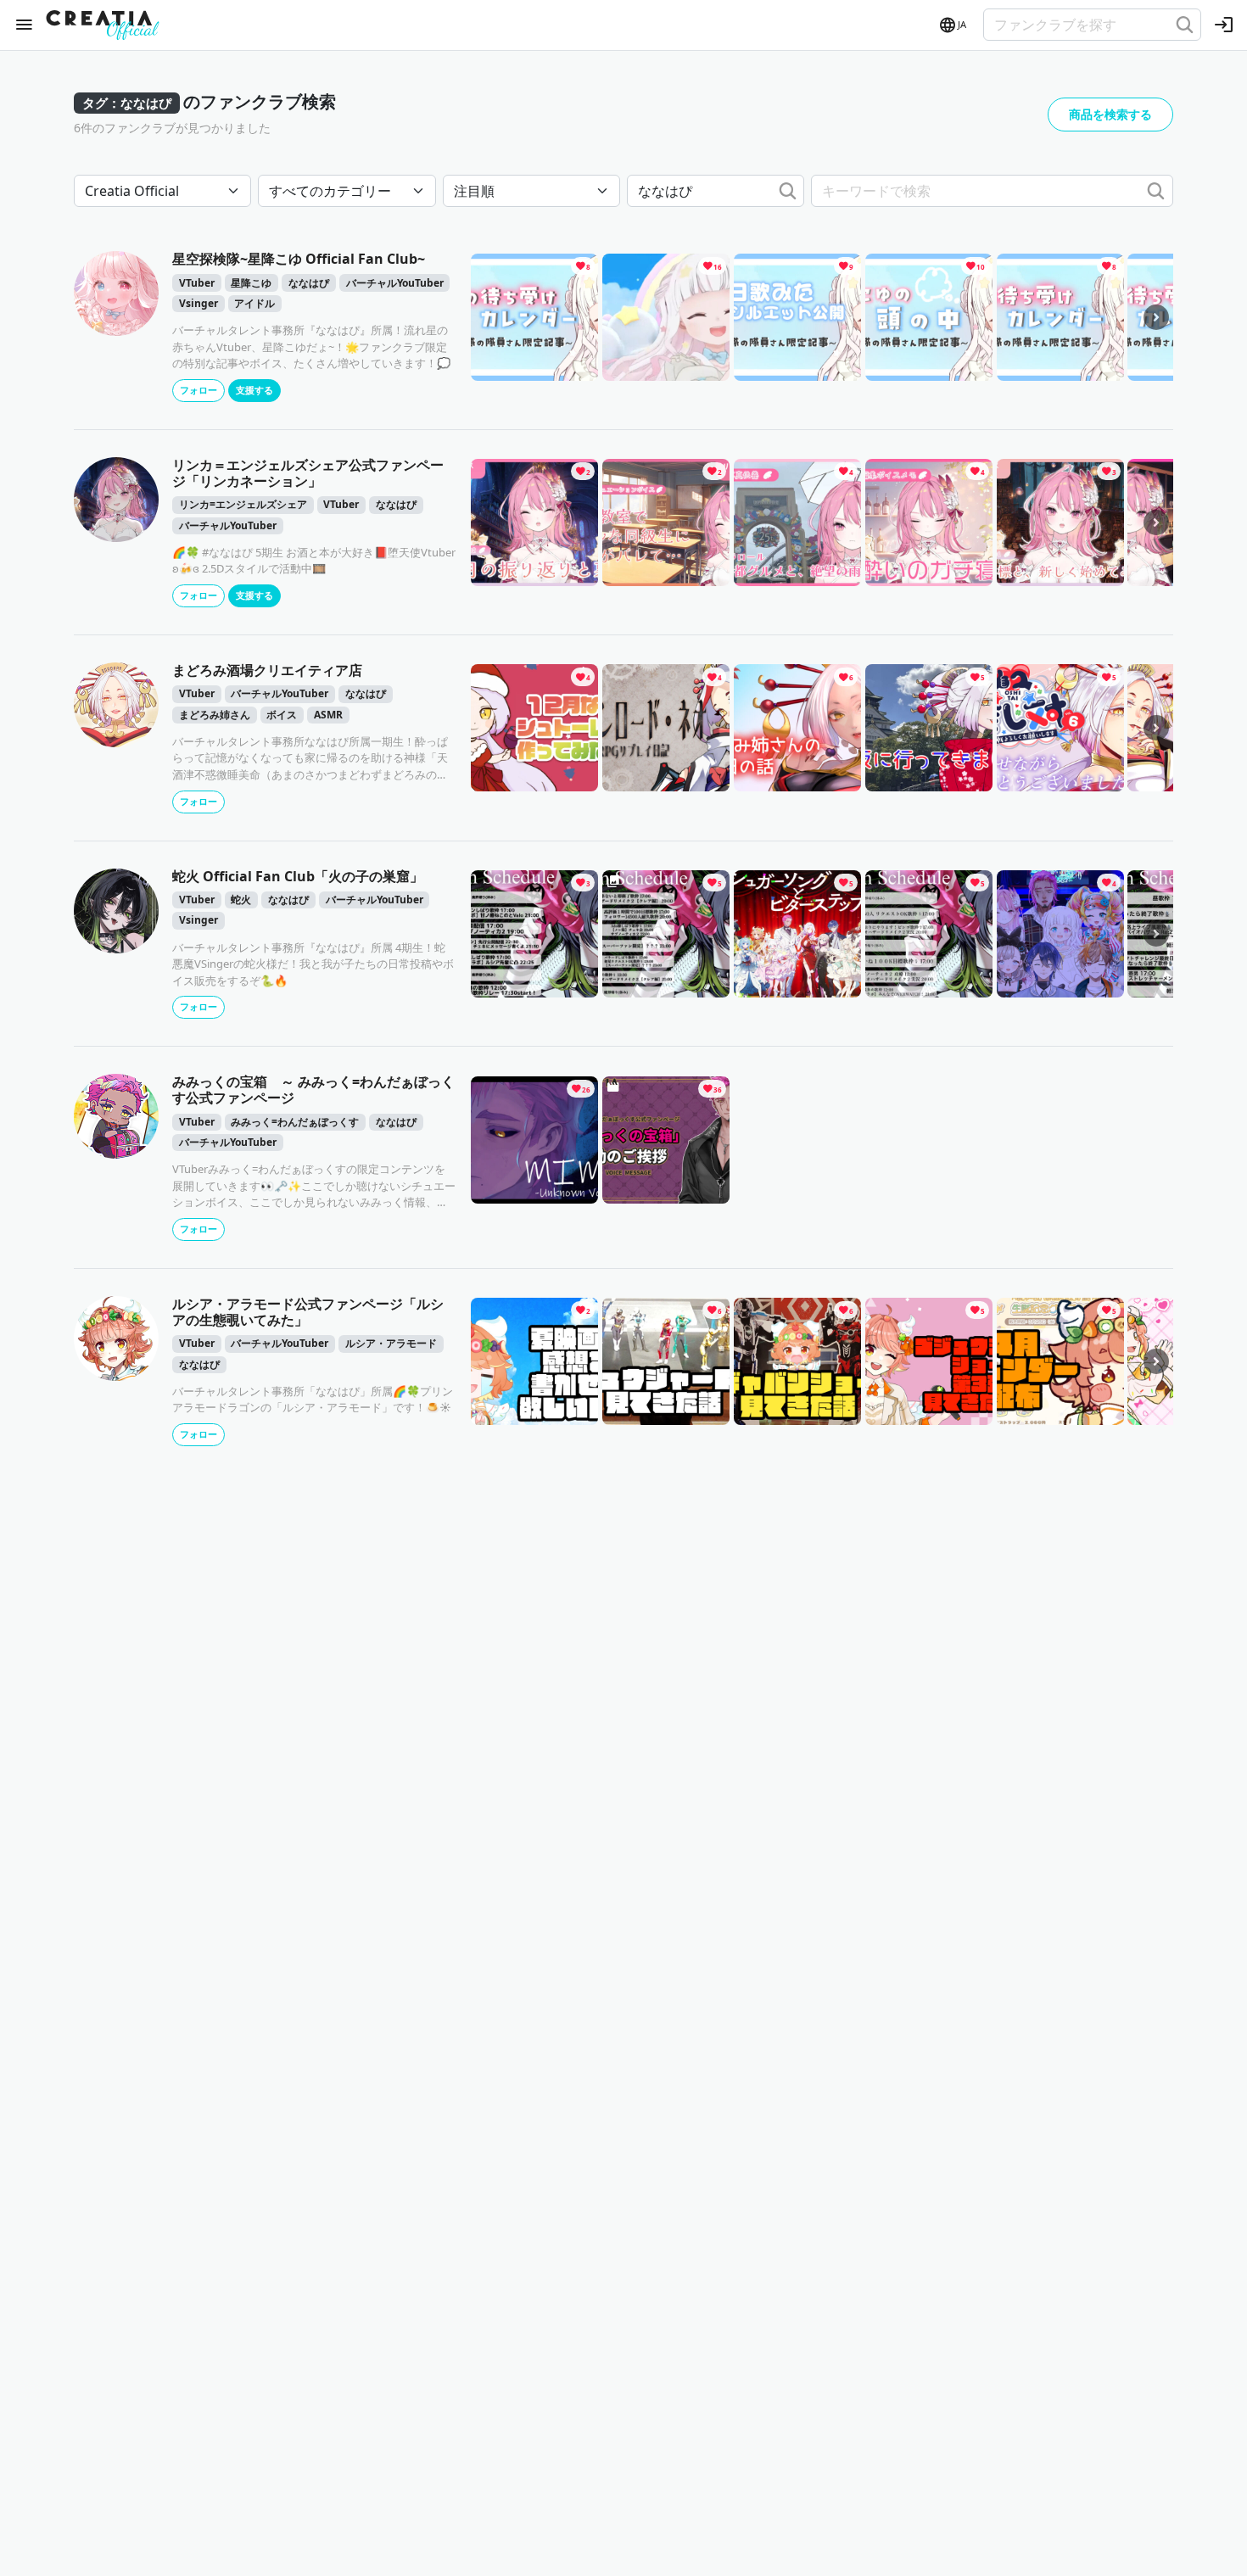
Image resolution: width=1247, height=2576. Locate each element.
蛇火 (241, 900)
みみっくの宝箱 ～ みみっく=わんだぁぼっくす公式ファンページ (313, 1090)
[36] (666, 1138)
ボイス (282, 715)
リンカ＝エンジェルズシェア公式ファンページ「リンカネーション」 (308, 473)
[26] (534, 1138)
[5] (929, 727)
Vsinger (199, 303)
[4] (797, 521)
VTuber (197, 283)
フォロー (199, 390)
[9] (797, 316)
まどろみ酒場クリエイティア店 (267, 670)
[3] (1060, 521)
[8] (534, 316)
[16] (666, 316)
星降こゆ (251, 283)
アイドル (254, 303)
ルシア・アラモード (391, 1343)
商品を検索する (1110, 114)
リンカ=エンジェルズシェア (243, 504)
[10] (929, 316)
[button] (952, 25)
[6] (797, 727)
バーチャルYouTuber (395, 283)
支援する (254, 390)
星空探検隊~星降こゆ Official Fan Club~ (299, 259)
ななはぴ (309, 283)
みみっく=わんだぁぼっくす (295, 1122)
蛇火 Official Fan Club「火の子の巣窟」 (298, 876)
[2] (534, 521)
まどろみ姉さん (215, 715)
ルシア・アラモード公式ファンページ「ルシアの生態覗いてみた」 (308, 1312)
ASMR (328, 715)
